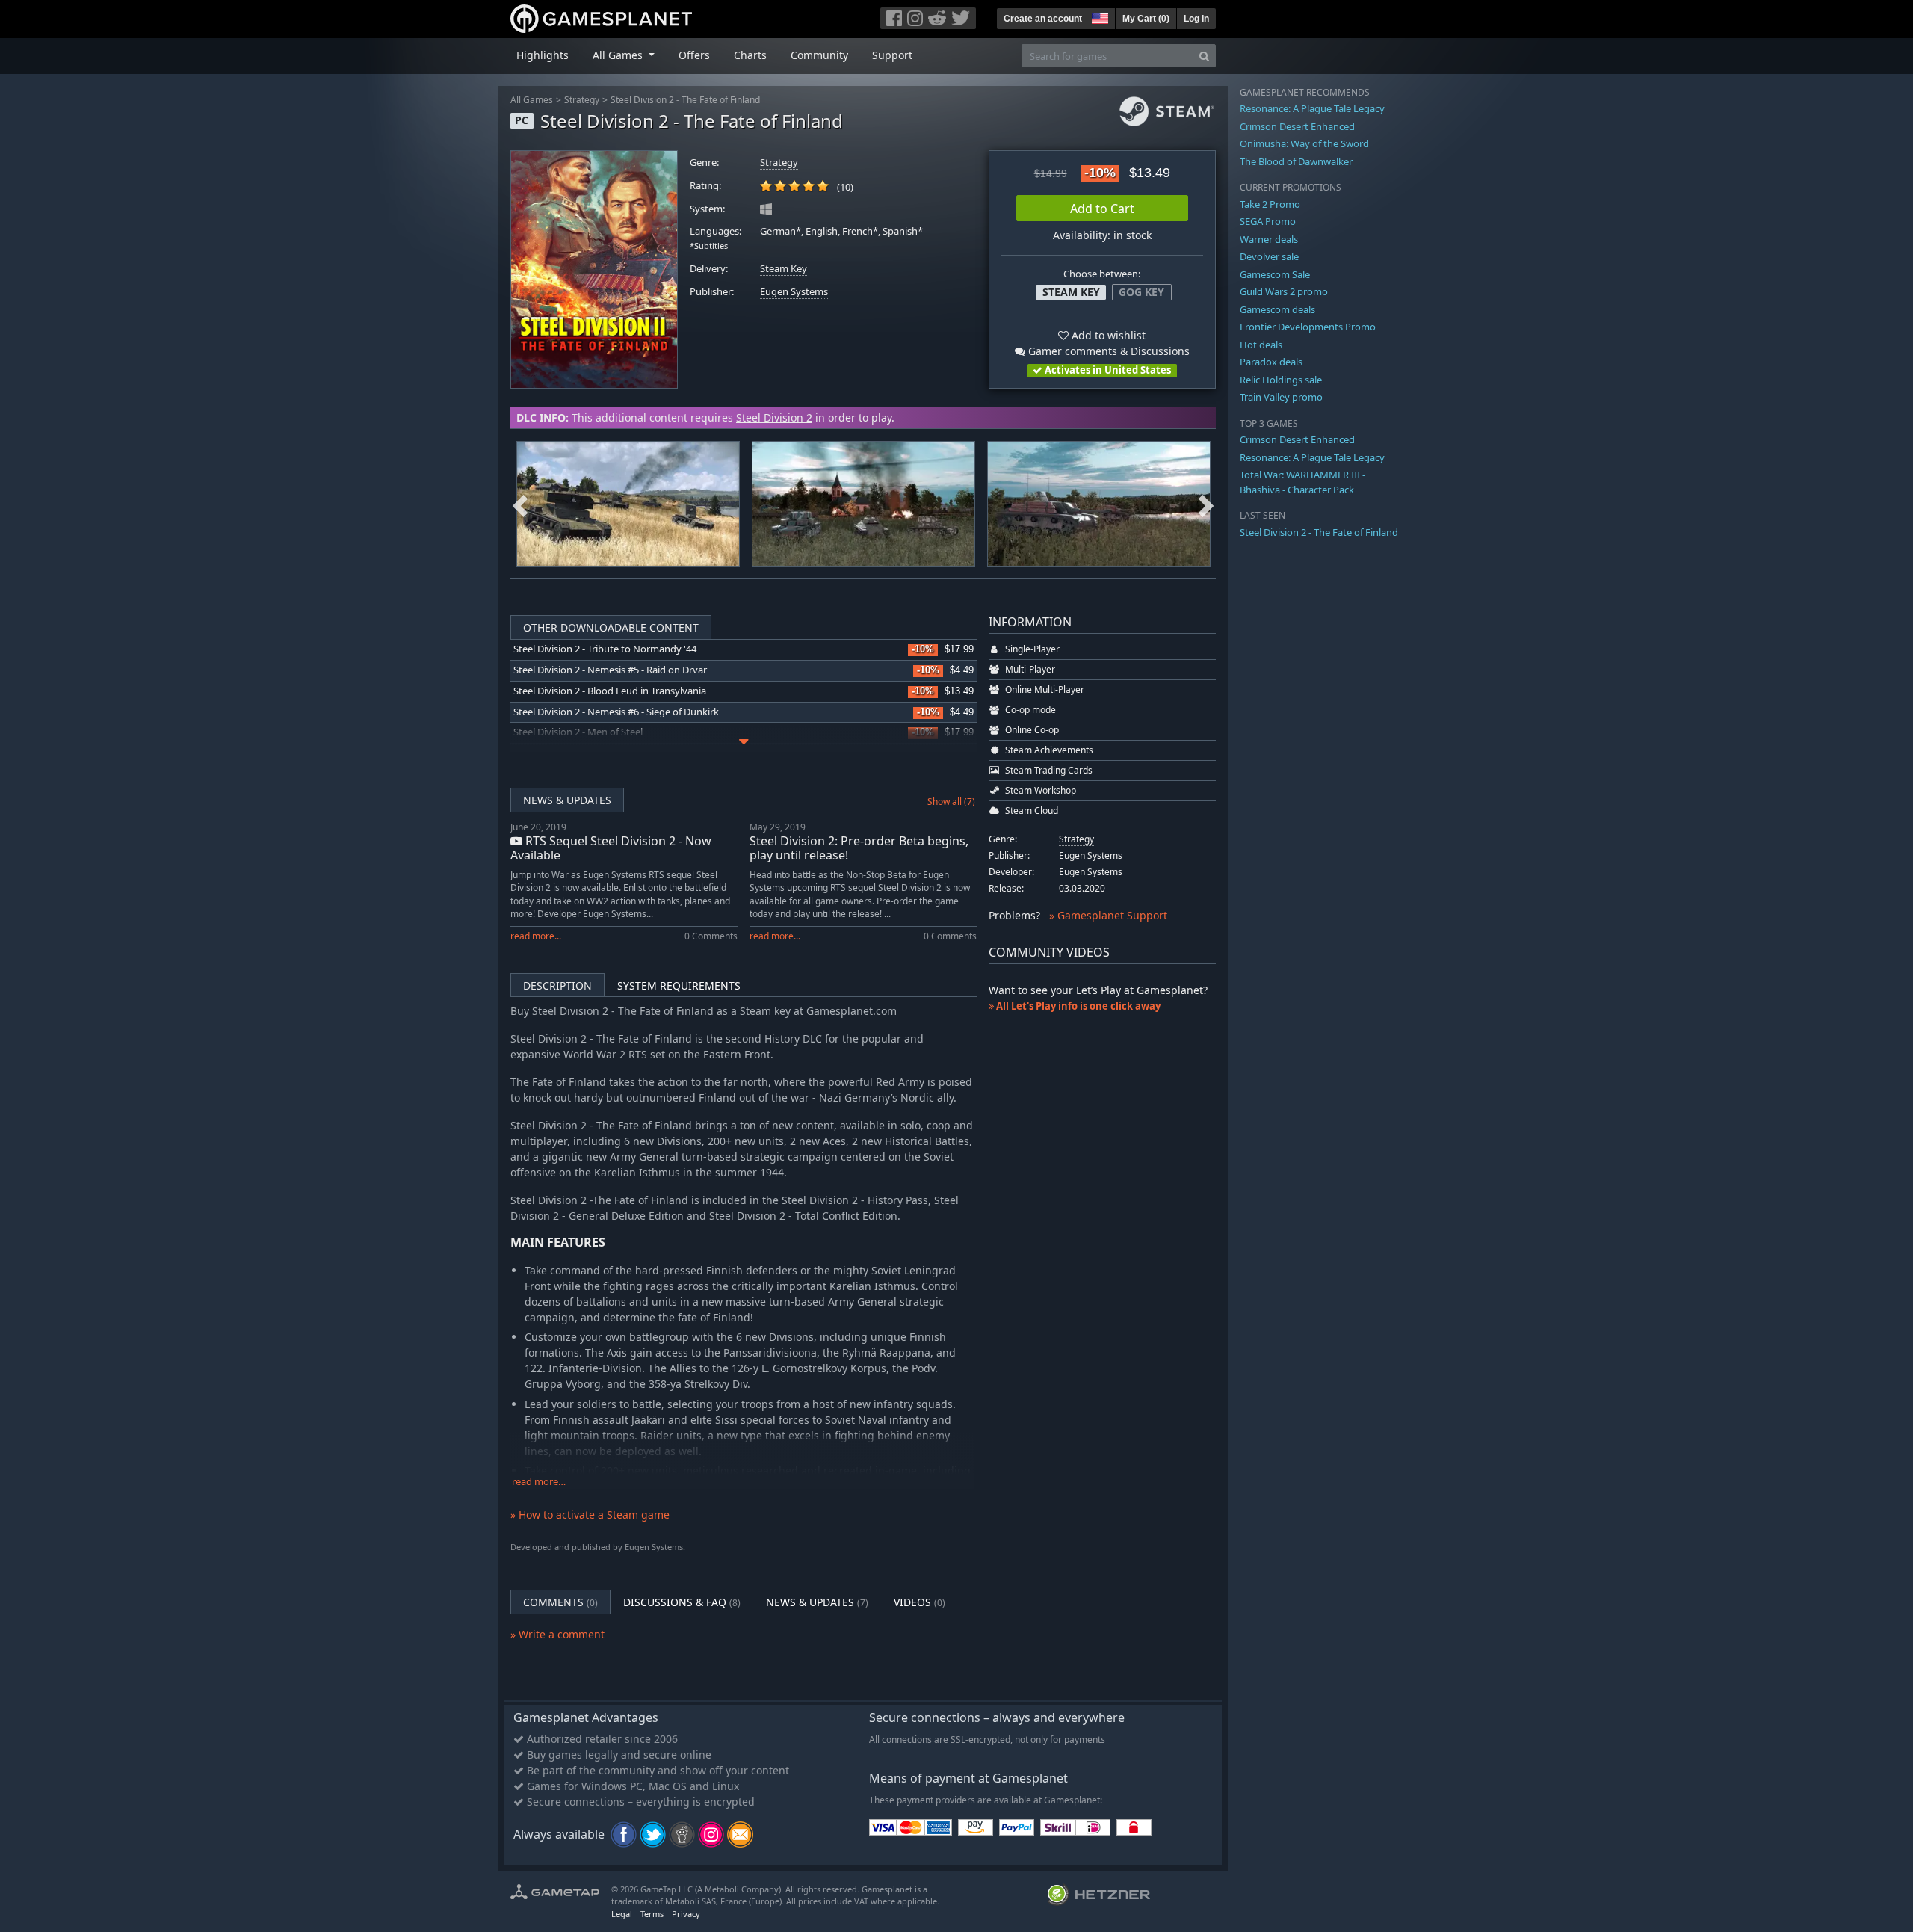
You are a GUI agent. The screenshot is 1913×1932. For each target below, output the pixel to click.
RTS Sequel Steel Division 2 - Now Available (611, 848)
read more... (536, 936)
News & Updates (567, 800)
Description (557, 985)
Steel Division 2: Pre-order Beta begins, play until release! (859, 848)
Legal (622, 1914)
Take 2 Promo (1270, 204)
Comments (560, 1602)
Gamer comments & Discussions (1107, 351)
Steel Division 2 (774, 417)
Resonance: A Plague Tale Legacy (1312, 108)
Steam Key (784, 269)
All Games (532, 100)
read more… (539, 1482)
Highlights (543, 55)
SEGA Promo (1268, 221)
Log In (1196, 19)
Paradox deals (1271, 362)
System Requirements (679, 985)
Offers (694, 55)
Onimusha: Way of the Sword (1304, 143)
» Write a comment (557, 1634)
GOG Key (1141, 292)
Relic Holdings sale (1281, 380)
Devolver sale (1269, 256)
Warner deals (1269, 239)
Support (892, 55)
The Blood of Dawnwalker (1296, 161)
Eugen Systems (794, 292)
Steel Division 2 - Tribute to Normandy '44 (605, 649)
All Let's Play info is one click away (1077, 1006)
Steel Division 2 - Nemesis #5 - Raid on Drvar (610, 670)
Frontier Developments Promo (1308, 327)
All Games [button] (619, 55)
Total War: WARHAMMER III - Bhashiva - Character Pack (1302, 482)
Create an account (1043, 19)
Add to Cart (1102, 209)
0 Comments (711, 936)
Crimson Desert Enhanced (1297, 126)
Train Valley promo (1281, 397)
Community (819, 55)
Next (1206, 504)
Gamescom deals (1277, 309)
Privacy (686, 1914)
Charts (750, 55)
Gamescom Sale (1275, 274)
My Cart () (1146, 19)
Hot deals (1261, 345)
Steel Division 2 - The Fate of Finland (685, 100)
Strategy (582, 100)
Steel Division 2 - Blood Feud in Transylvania (610, 691)
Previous (520, 504)
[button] (1098, 16)
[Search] (1204, 56)
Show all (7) (951, 802)
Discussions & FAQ (682, 1602)
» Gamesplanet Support (1108, 915)
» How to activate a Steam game (590, 1515)
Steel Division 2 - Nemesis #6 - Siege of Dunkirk (616, 712)
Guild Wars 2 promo (1284, 291)
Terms (652, 1914)
